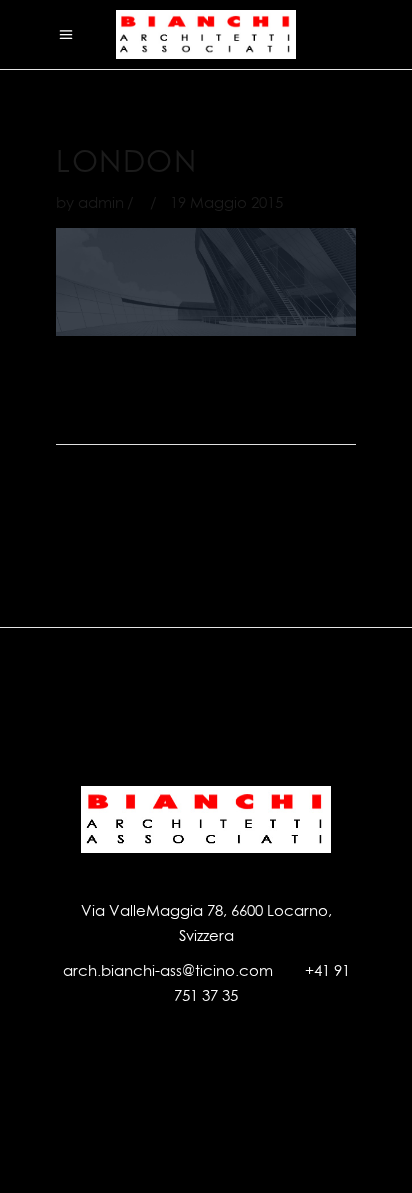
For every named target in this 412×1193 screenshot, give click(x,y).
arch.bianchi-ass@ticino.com (168, 970)
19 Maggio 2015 (226, 202)
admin (101, 202)
